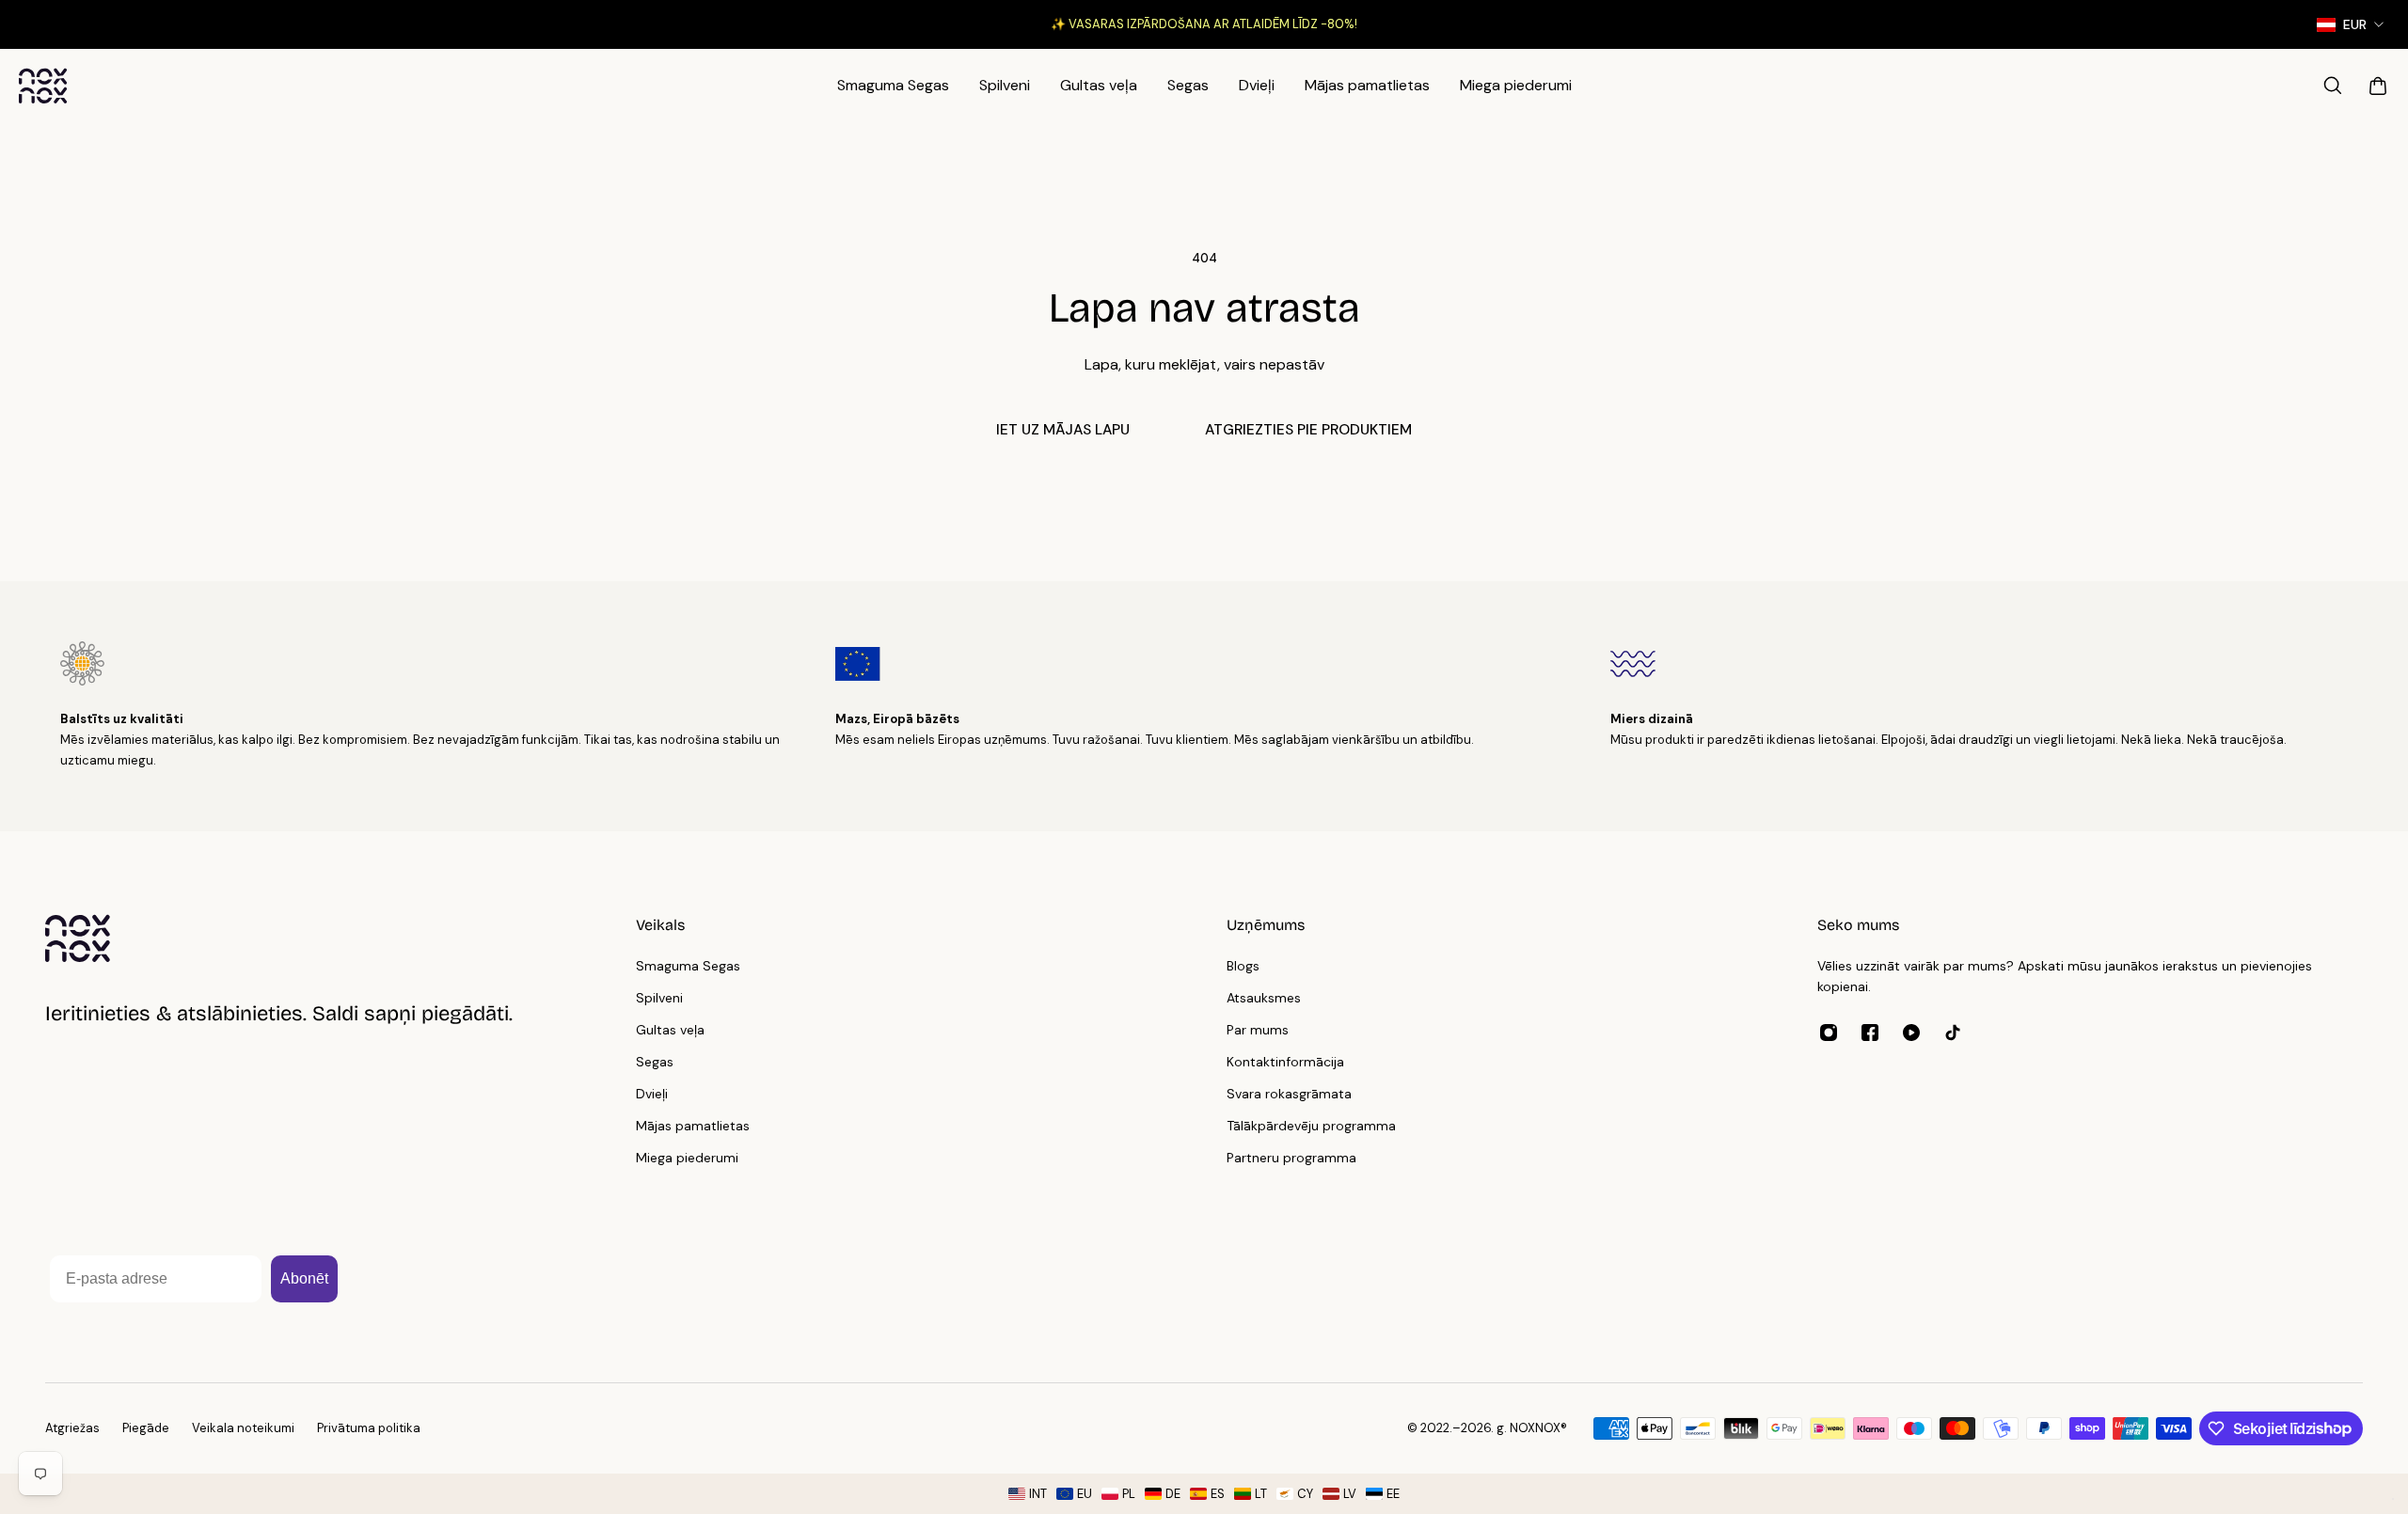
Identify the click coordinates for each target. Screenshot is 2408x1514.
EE (1393, 1494)
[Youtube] (1911, 1033)
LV (1350, 1494)
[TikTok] (1953, 1033)
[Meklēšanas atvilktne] (2333, 86)
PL (1129, 1494)
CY (1305, 1494)
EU (1085, 1494)
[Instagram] (1829, 1033)
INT (1038, 1494)
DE (1173, 1494)
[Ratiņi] (2378, 86)
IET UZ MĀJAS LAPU (1063, 430)
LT (1261, 1494)
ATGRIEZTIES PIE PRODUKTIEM (1308, 430)
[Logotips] (43, 86)
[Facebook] (1870, 1033)
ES (1218, 1494)
